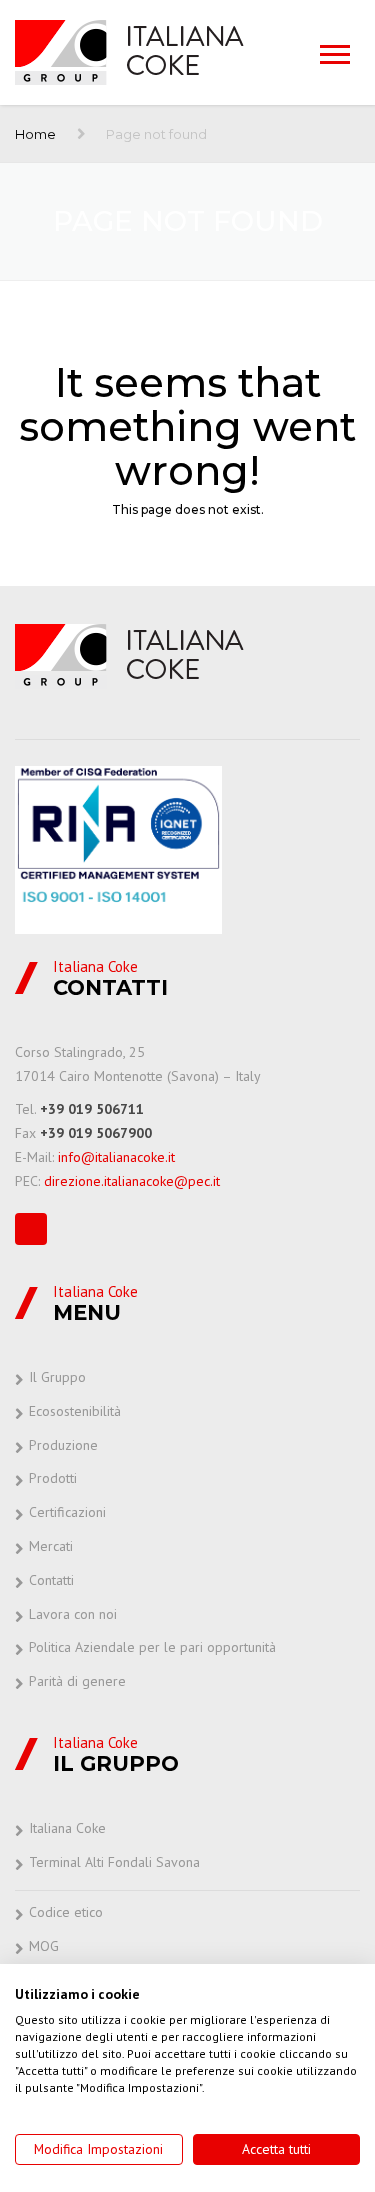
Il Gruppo (57, 1377)
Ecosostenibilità (75, 1411)
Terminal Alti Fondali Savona (114, 1862)
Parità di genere (77, 1681)
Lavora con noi (73, 1614)
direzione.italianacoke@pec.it (132, 1181)
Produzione (63, 1445)
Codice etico (66, 1912)
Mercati (51, 1546)
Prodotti (53, 1478)
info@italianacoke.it (116, 1157)
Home (35, 134)
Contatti (51, 1580)
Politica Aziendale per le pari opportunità (152, 1647)
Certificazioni (67, 1512)
